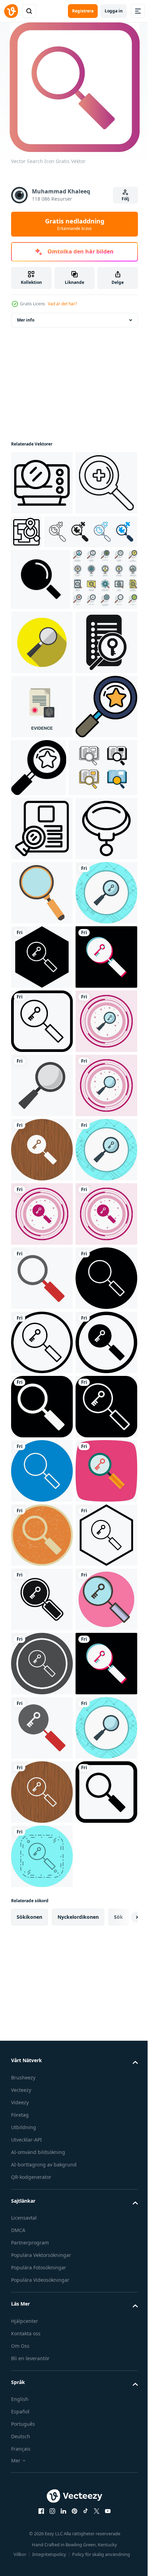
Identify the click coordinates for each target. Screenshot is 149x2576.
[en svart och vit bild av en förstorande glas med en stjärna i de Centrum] (42, 961)
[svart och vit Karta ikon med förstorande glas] (91, 532)
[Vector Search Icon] (42, 2047)
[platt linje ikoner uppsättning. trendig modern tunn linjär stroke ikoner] (43, 705)
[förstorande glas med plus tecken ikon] (42, 547)
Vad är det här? (62, 304)
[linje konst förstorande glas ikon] (42, 1147)
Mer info (26, 320)
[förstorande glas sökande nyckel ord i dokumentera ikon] (42, 833)
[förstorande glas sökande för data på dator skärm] (42, 483)
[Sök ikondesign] (42, 1597)
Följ (125, 199)
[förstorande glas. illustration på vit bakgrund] (42, 1212)
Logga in (114, 11)
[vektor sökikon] (42, 2368)
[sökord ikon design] (42, 1276)
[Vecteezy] (11, 11)
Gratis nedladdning (75, 224)
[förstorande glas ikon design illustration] (42, 768)
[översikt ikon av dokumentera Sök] (42, 1083)
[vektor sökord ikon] (42, 2111)
